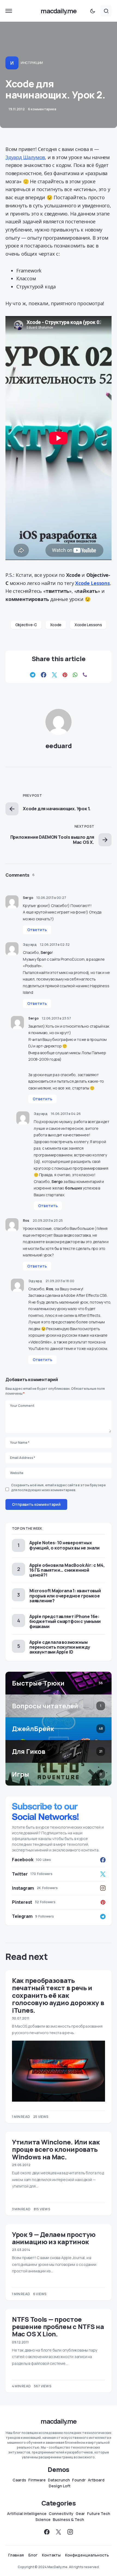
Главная (16, 2555)
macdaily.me (58, 11)
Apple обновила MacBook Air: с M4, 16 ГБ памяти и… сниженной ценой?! (67, 1570)
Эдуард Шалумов (25, 157)
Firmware (37, 2480)
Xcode (56, 625)
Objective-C (26, 625)
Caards (19, 2480)
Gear (80, 2514)
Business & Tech (68, 2520)
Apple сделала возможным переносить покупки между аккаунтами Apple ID (60, 1647)
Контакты (51, 2555)
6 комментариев (42, 109)
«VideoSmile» (40, 1342)
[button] (9, 11)
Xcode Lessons (88, 625)
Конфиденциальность (87, 2555)
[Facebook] (47, 2532)
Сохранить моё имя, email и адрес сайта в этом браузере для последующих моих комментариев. (59, 1488)
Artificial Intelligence (27, 2514)
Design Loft (60, 2486)
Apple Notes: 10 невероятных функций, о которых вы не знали (64, 1545)
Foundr (79, 2480)
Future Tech (99, 2514)
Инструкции (32, 63)
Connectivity (61, 2514)
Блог (33, 2555)
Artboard (96, 2480)
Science (43, 2520)
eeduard (59, 746)
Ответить (37, 930)
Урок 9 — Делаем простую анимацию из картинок (54, 2238)
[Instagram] (70, 2532)
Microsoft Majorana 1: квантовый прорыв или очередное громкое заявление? (65, 1596)
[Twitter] (59, 2532)
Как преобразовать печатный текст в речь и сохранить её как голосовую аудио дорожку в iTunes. (58, 1995)
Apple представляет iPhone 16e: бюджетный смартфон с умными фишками (65, 1621)
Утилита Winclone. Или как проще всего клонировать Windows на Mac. (56, 2149)
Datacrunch (59, 2480)
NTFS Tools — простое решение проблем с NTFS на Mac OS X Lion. (58, 2327)
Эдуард (30, 945)
